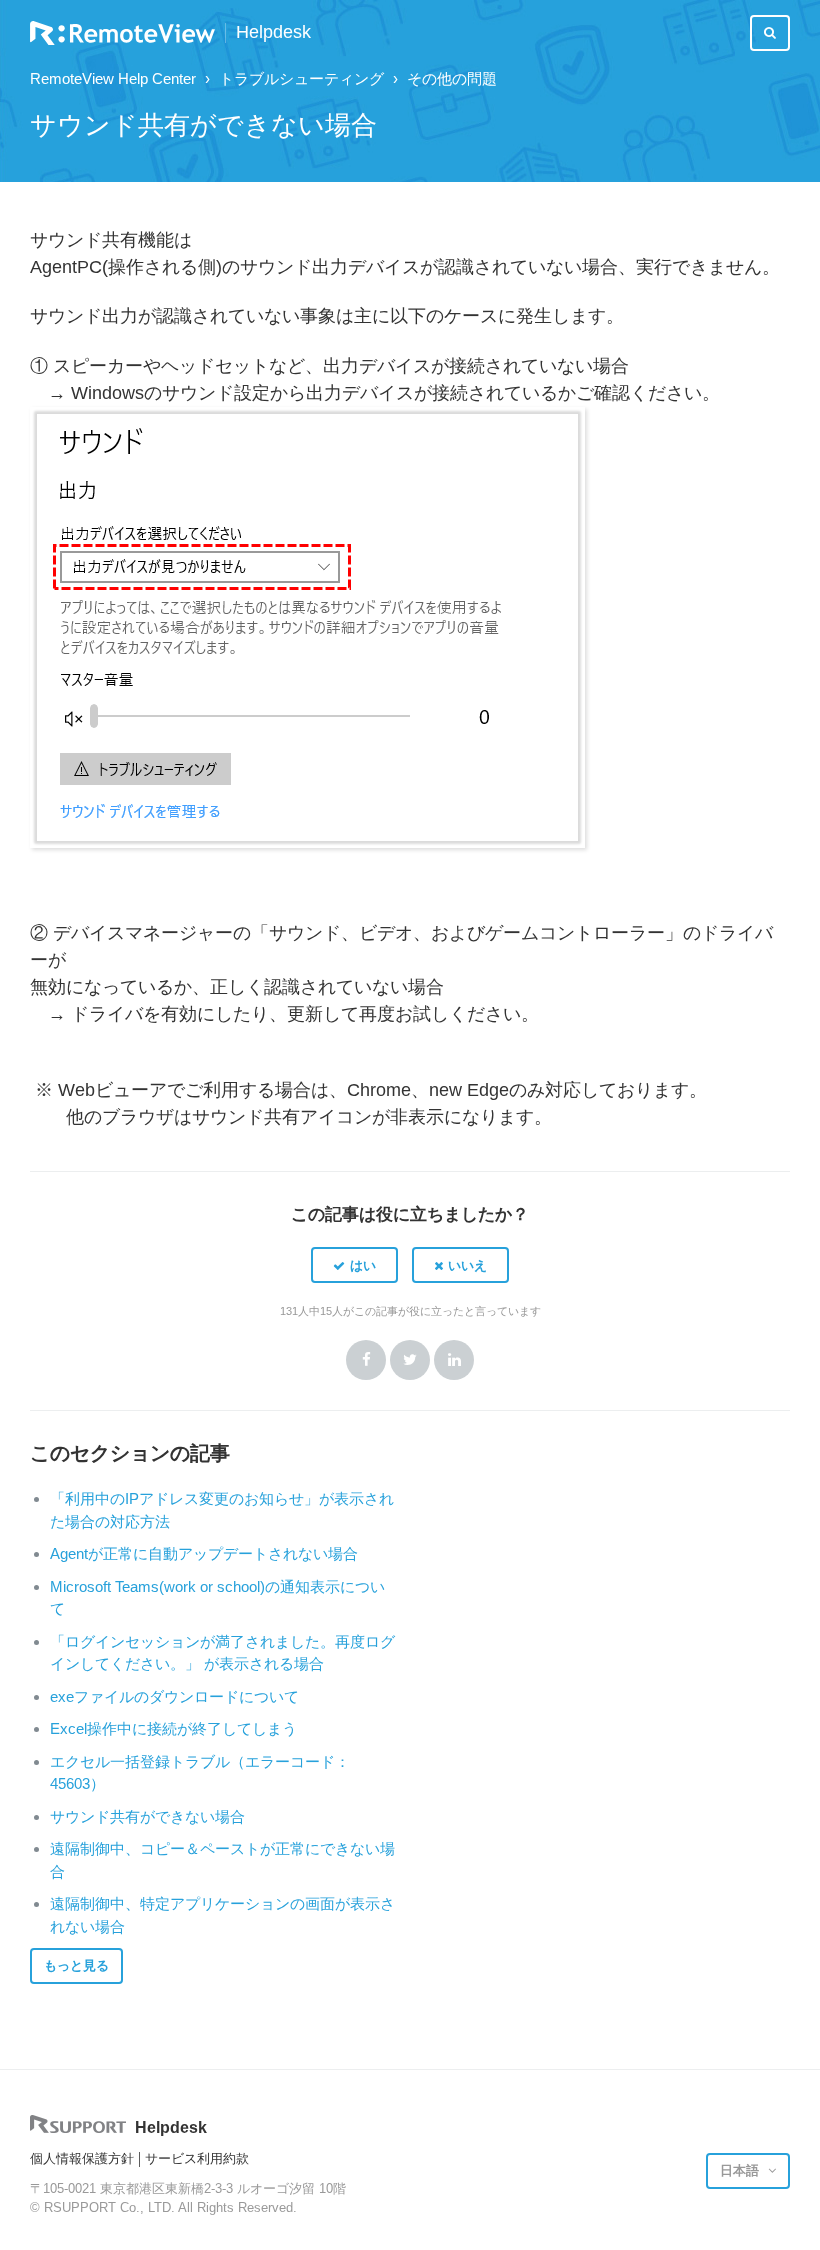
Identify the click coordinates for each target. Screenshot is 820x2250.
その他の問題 (452, 78)
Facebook (366, 1360)
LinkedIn (454, 1360)
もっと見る (76, 1965)
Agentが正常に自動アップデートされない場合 (204, 1553)
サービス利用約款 (197, 2158)
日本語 (741, 2170)
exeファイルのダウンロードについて (174, 1696)
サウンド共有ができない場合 (147, 1816)
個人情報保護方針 (82, 2158)
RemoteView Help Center (113, 78)
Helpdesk (273, 32)
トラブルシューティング (301, 78)
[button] (354, 1265)
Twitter (410, 1360)
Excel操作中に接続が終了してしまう (173, 1728)
